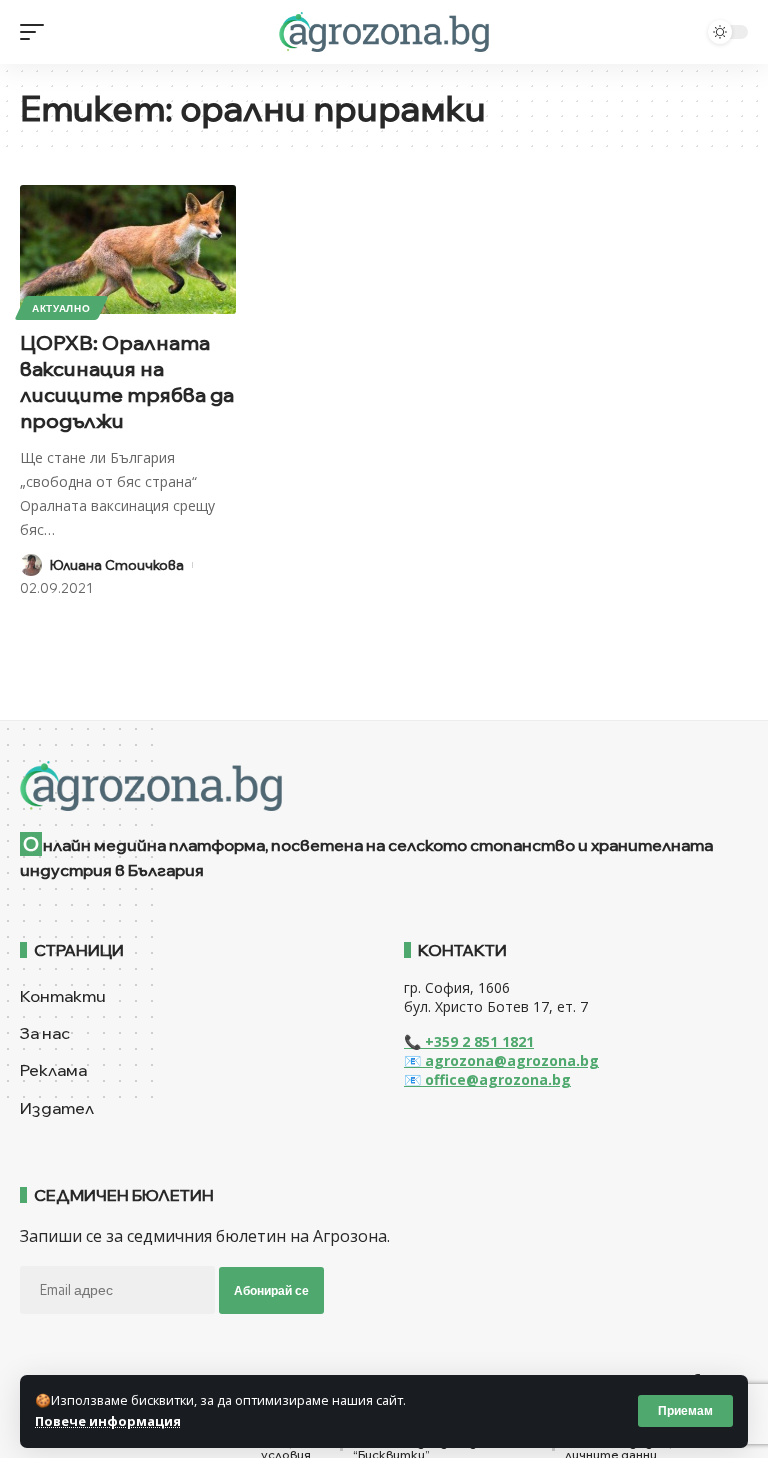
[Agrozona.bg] (383, 32)
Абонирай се (271, 1290)
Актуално (61, 308)
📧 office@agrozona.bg (487, 1079)
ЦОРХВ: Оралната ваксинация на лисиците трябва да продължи (127, 381)
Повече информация (108, 1421)
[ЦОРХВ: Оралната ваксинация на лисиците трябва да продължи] (128, 250)
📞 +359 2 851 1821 (469, 1041)
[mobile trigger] (37, 32)
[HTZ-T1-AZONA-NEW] (384, 786)
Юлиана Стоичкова (117, 565)
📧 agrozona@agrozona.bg (501, 1060)
